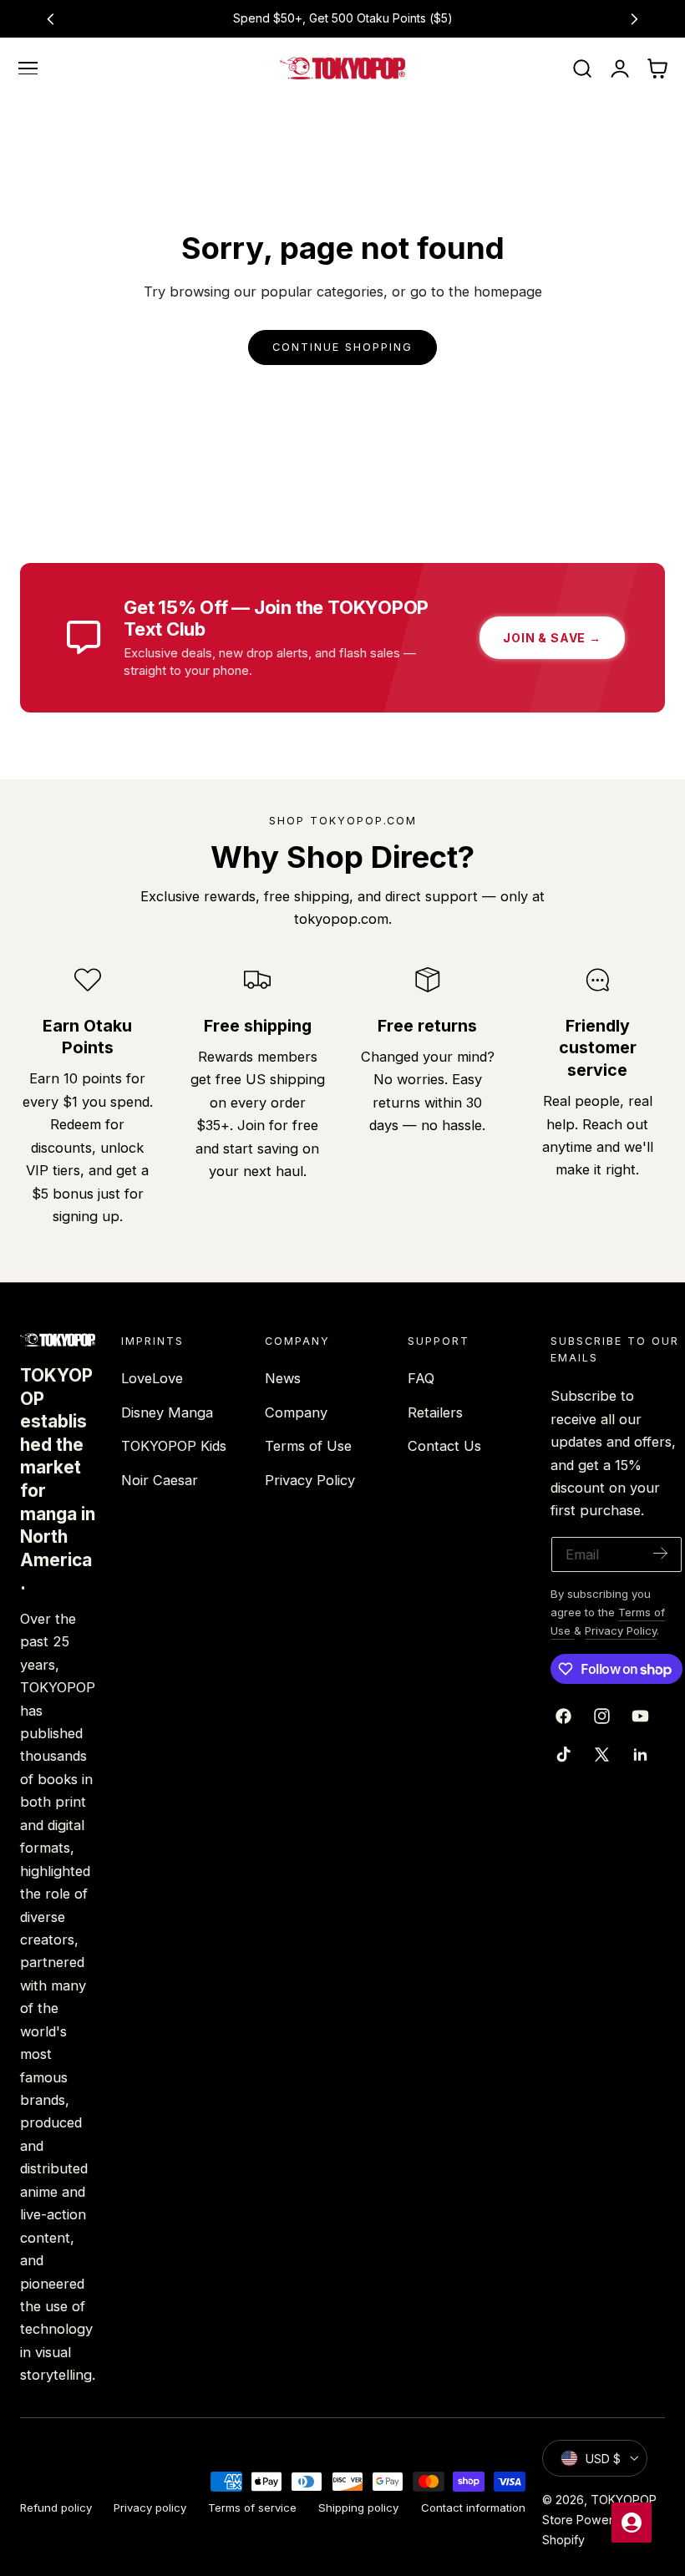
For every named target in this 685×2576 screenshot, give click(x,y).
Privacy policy (150, 2508)
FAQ (421, 1378)
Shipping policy (358, 2508)
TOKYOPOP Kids (174, 1446)
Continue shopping (342, 347)
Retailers (435, 1412)
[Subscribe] (661, 1553)
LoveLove (152, 1378)
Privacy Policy (310, 1480)
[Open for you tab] (632, 2523)
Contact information (473, 2508)
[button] (28, 68)
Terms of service (252, 2508)
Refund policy (56, 2508)
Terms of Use (308, 1446)
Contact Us (444, 1446)
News (283, 1378)
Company (296, 1412)
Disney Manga (167, 1412)
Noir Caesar (160, 1480)
